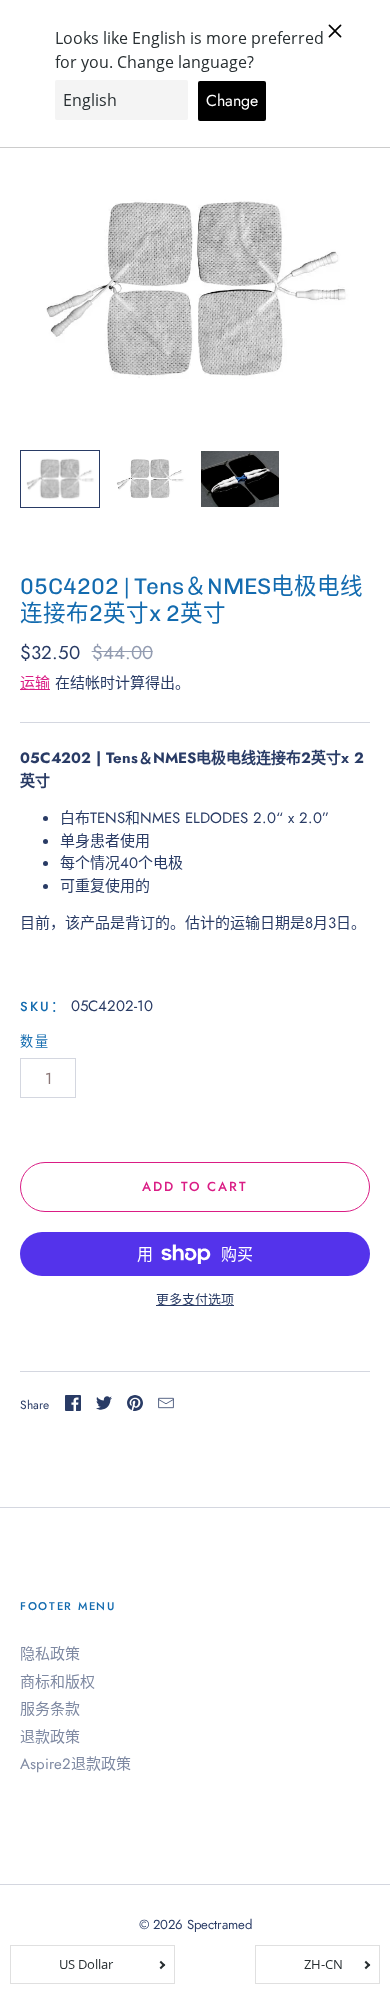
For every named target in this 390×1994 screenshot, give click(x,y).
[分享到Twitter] (104, 1406)
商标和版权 (57, 1682)
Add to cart (195, 1186)
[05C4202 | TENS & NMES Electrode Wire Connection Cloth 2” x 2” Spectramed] (60, 479)
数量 (35, 1041)
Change (232, 100)
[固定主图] (135, 1406)
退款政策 (50, 1737)
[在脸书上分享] (73, 1406)
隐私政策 (50, 1654)
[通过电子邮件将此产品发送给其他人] (166, 1406)
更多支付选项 (195, 1299)
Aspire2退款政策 (75, 1764)
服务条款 (50, 1709)
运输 (35, 683)
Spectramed (219, 1924)
